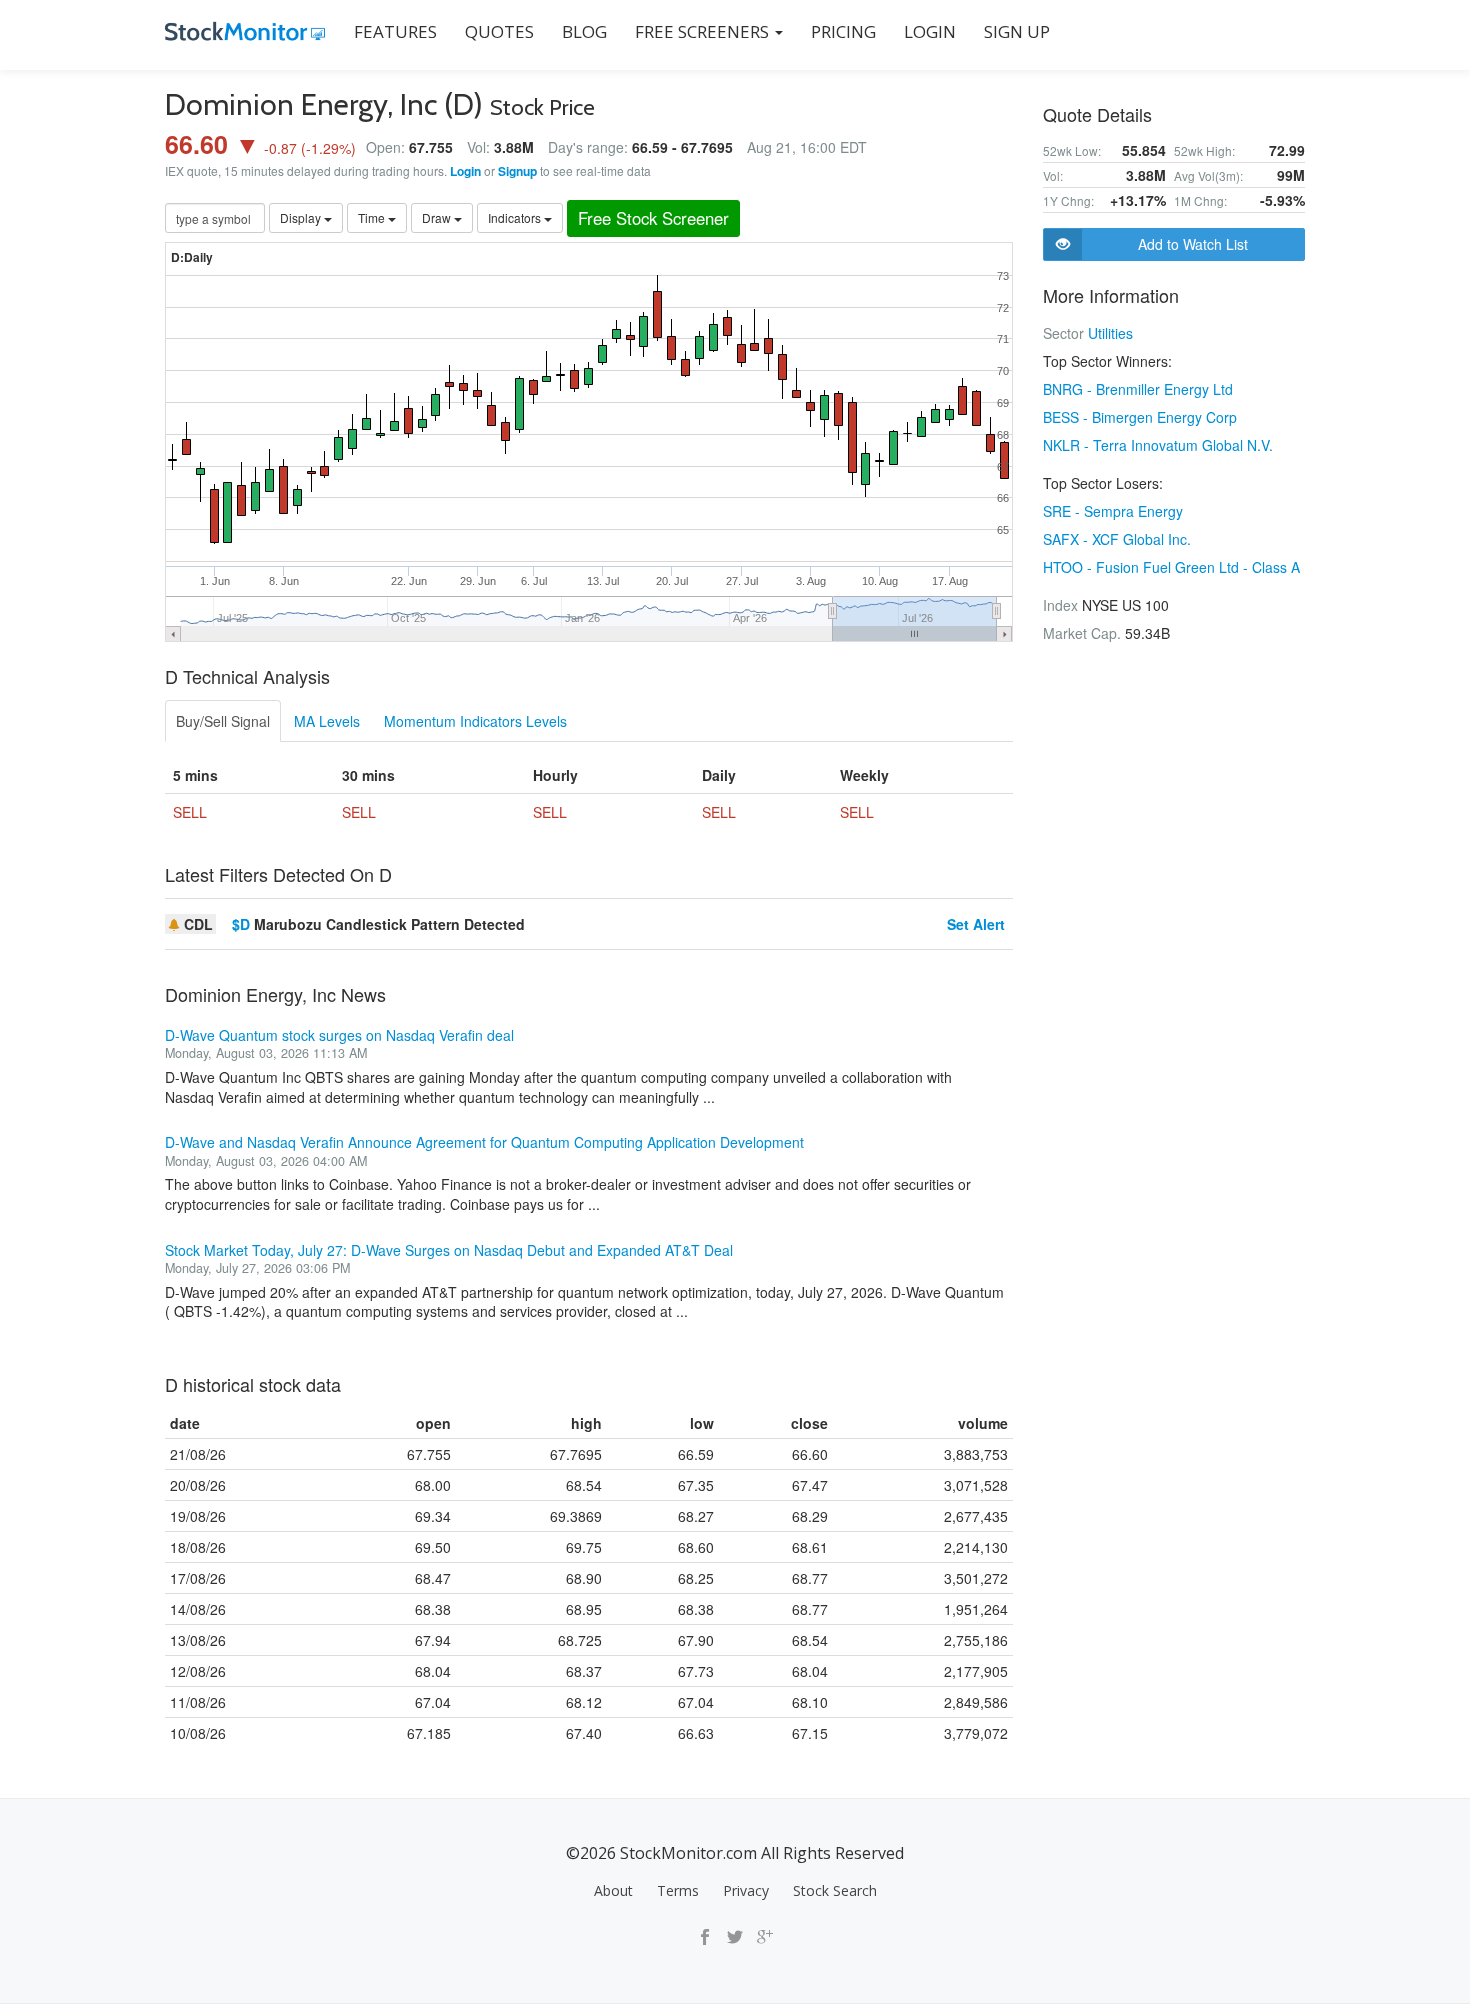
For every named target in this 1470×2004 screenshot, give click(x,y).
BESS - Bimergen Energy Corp (1140, 417)
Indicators (516, 217)
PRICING (843, 31)
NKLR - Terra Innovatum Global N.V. (1158, 445)
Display (302, 217)
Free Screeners (704, 31)
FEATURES (395, 31)
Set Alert (976, 924)
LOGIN (930, 31)
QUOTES (499, 31)
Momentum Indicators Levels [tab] (475, 721)
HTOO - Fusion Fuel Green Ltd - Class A (1171, 567)
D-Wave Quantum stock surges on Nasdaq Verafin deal (339, 1035)
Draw (438, 217)
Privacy (746, 1890)
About (613, 1890)
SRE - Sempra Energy (1113, 511)
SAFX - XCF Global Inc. (1117, 539)
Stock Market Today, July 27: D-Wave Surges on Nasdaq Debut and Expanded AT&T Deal (449, 1250)
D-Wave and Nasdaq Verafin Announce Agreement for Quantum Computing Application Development (484, 1142)
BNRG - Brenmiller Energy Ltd (1138, 389)
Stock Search (835, 1890)
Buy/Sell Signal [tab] (223, 721)
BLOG (584, 31)
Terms (678, 1890)
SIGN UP (1017, 31)
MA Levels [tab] (327, 721)
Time (373, 217)
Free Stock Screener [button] (653, 218)
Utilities (1110, 333)
